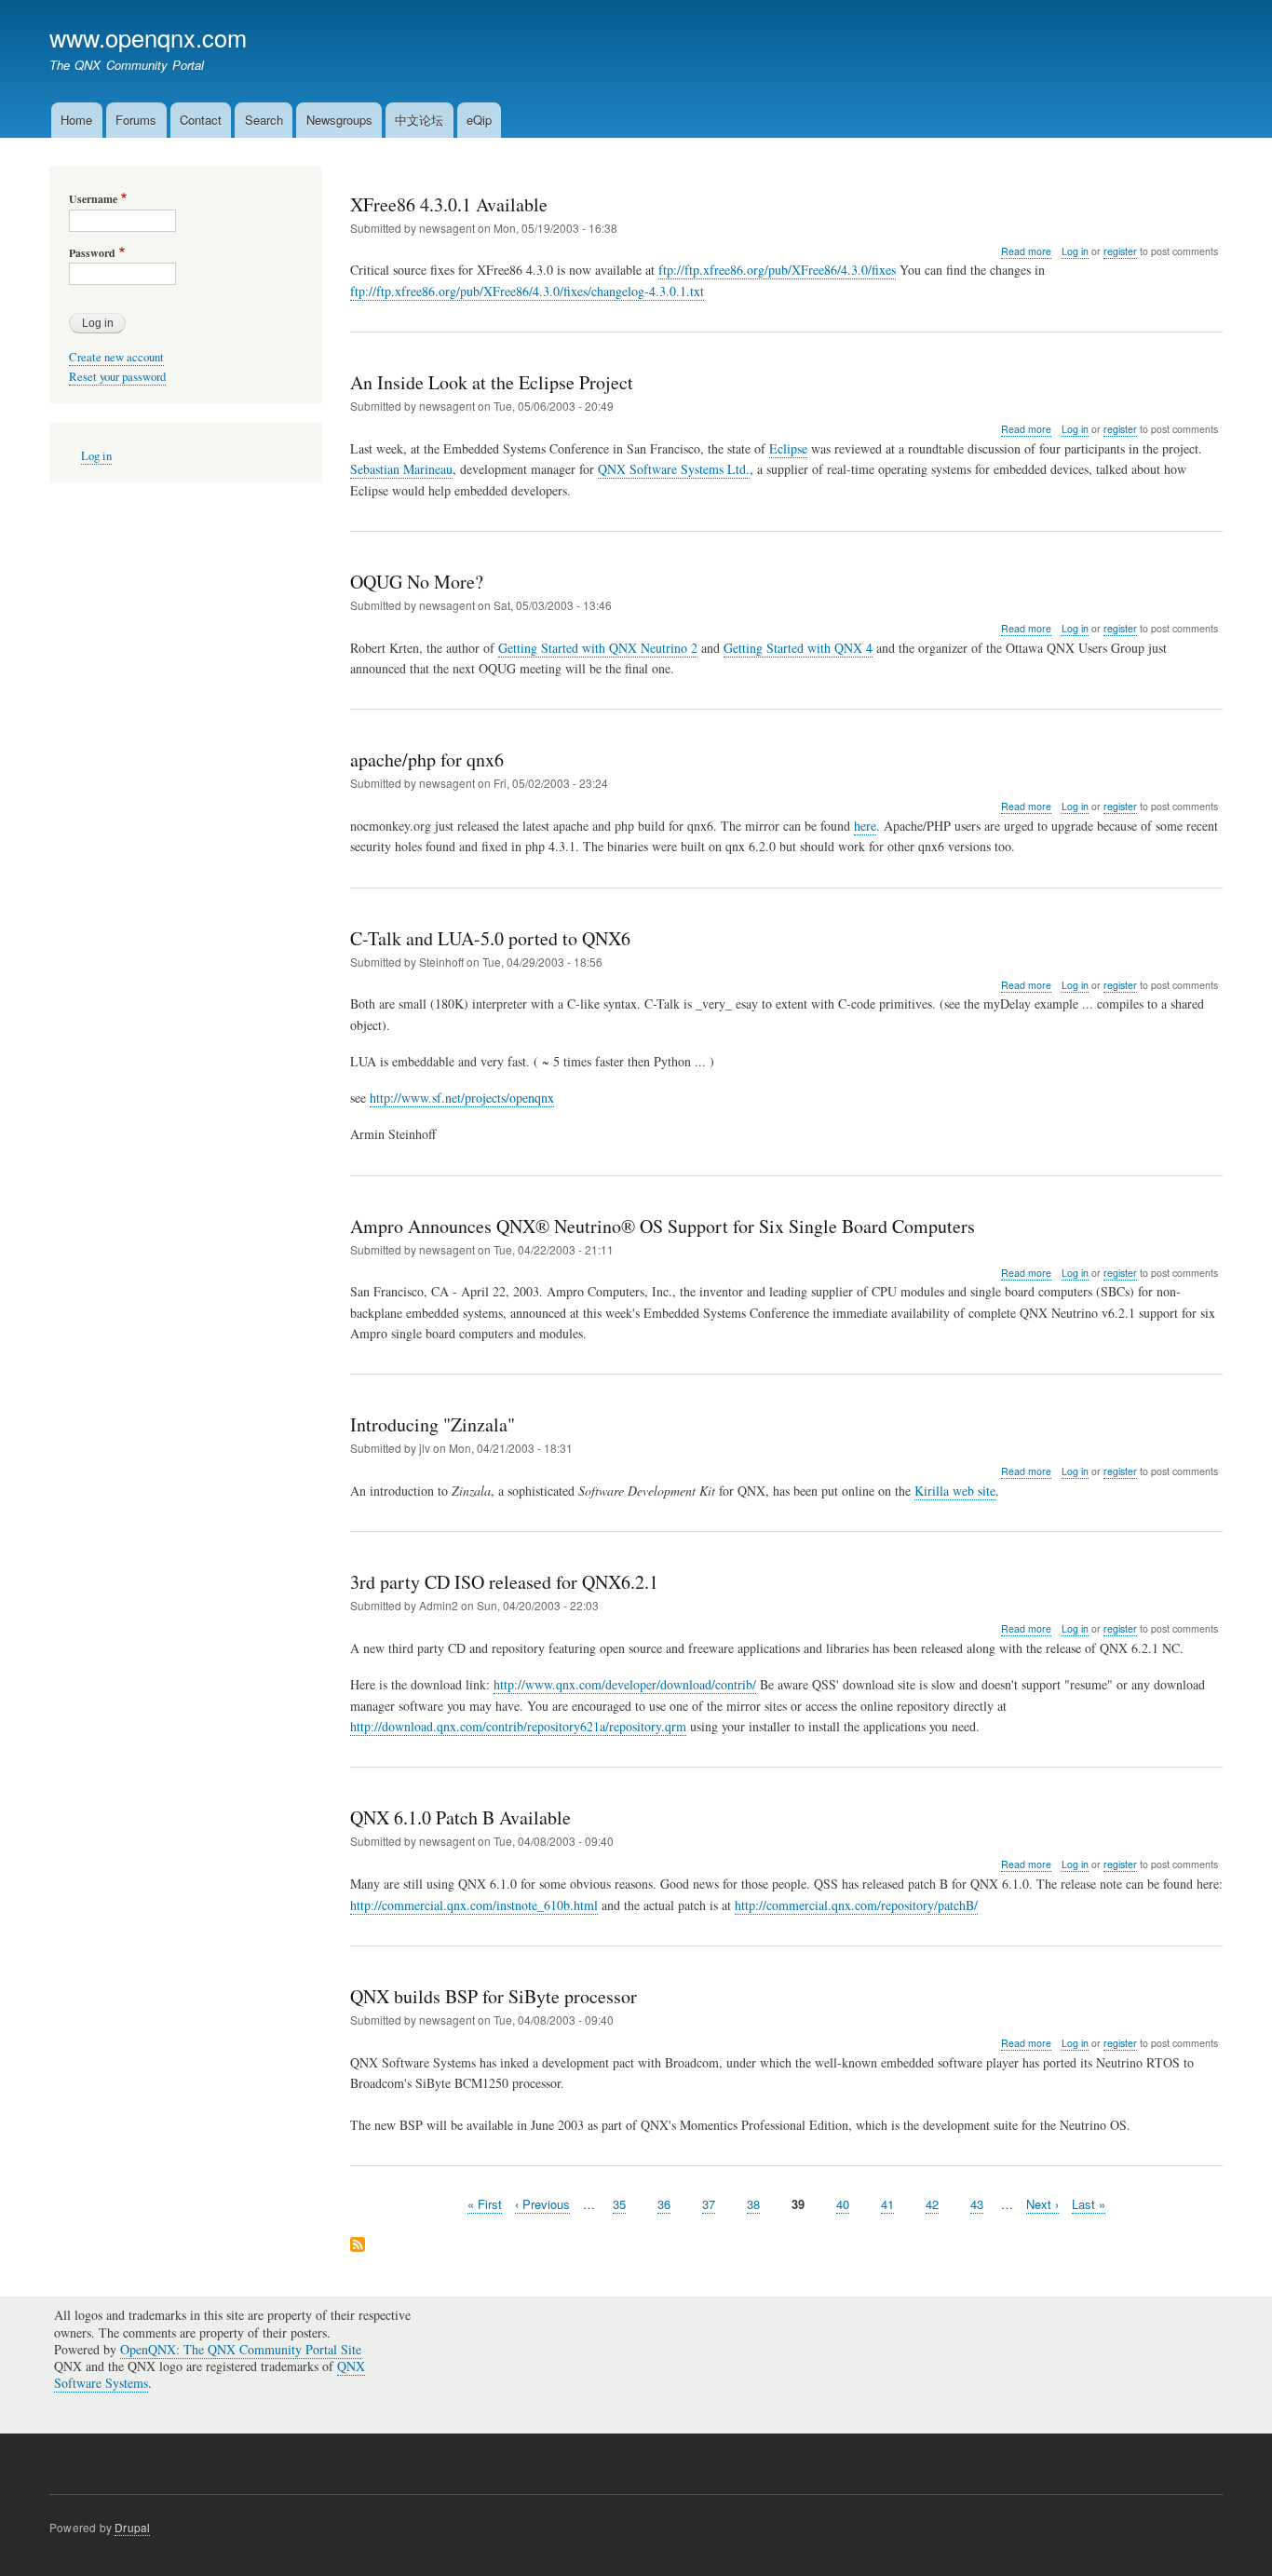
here (865, 826)
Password (92, 253)
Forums (136, 120)
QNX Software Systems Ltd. (674, 469)
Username (93, 199)
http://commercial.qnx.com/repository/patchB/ (856, 1905)
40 (843, 2204)
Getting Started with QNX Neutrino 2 (598, 648)
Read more (1026, 251)
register (1120, 251)
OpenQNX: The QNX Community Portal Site (241, 2349)
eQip (479, 120)
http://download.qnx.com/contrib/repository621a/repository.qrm (518, 1726)
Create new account (116, 357)
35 (619, 2204)
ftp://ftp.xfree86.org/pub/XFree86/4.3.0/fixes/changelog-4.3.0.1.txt (527, 291)
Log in (1075, 251)
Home (76, 120)
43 (977, 2204)
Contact (201, 120)
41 (887, 2204)
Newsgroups (339, 120)
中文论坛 (419, 120)
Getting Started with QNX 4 (798, 648)
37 (709, 2204)
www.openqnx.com (148, 37)
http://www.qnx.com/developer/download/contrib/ (625, 1684)
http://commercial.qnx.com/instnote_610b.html (474, 1905)
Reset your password (117, 377)
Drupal (132, 2527)
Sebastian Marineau (401, 469)
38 (753, 2204)
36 (664, 2204)
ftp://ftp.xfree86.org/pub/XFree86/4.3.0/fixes (777, 270)
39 (798, 2204)
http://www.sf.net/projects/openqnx (462, 1098)
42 (932, 2204)
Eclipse (788, 448)
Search (264, 120)
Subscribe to (358, 2246)
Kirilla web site (955, 1491)
